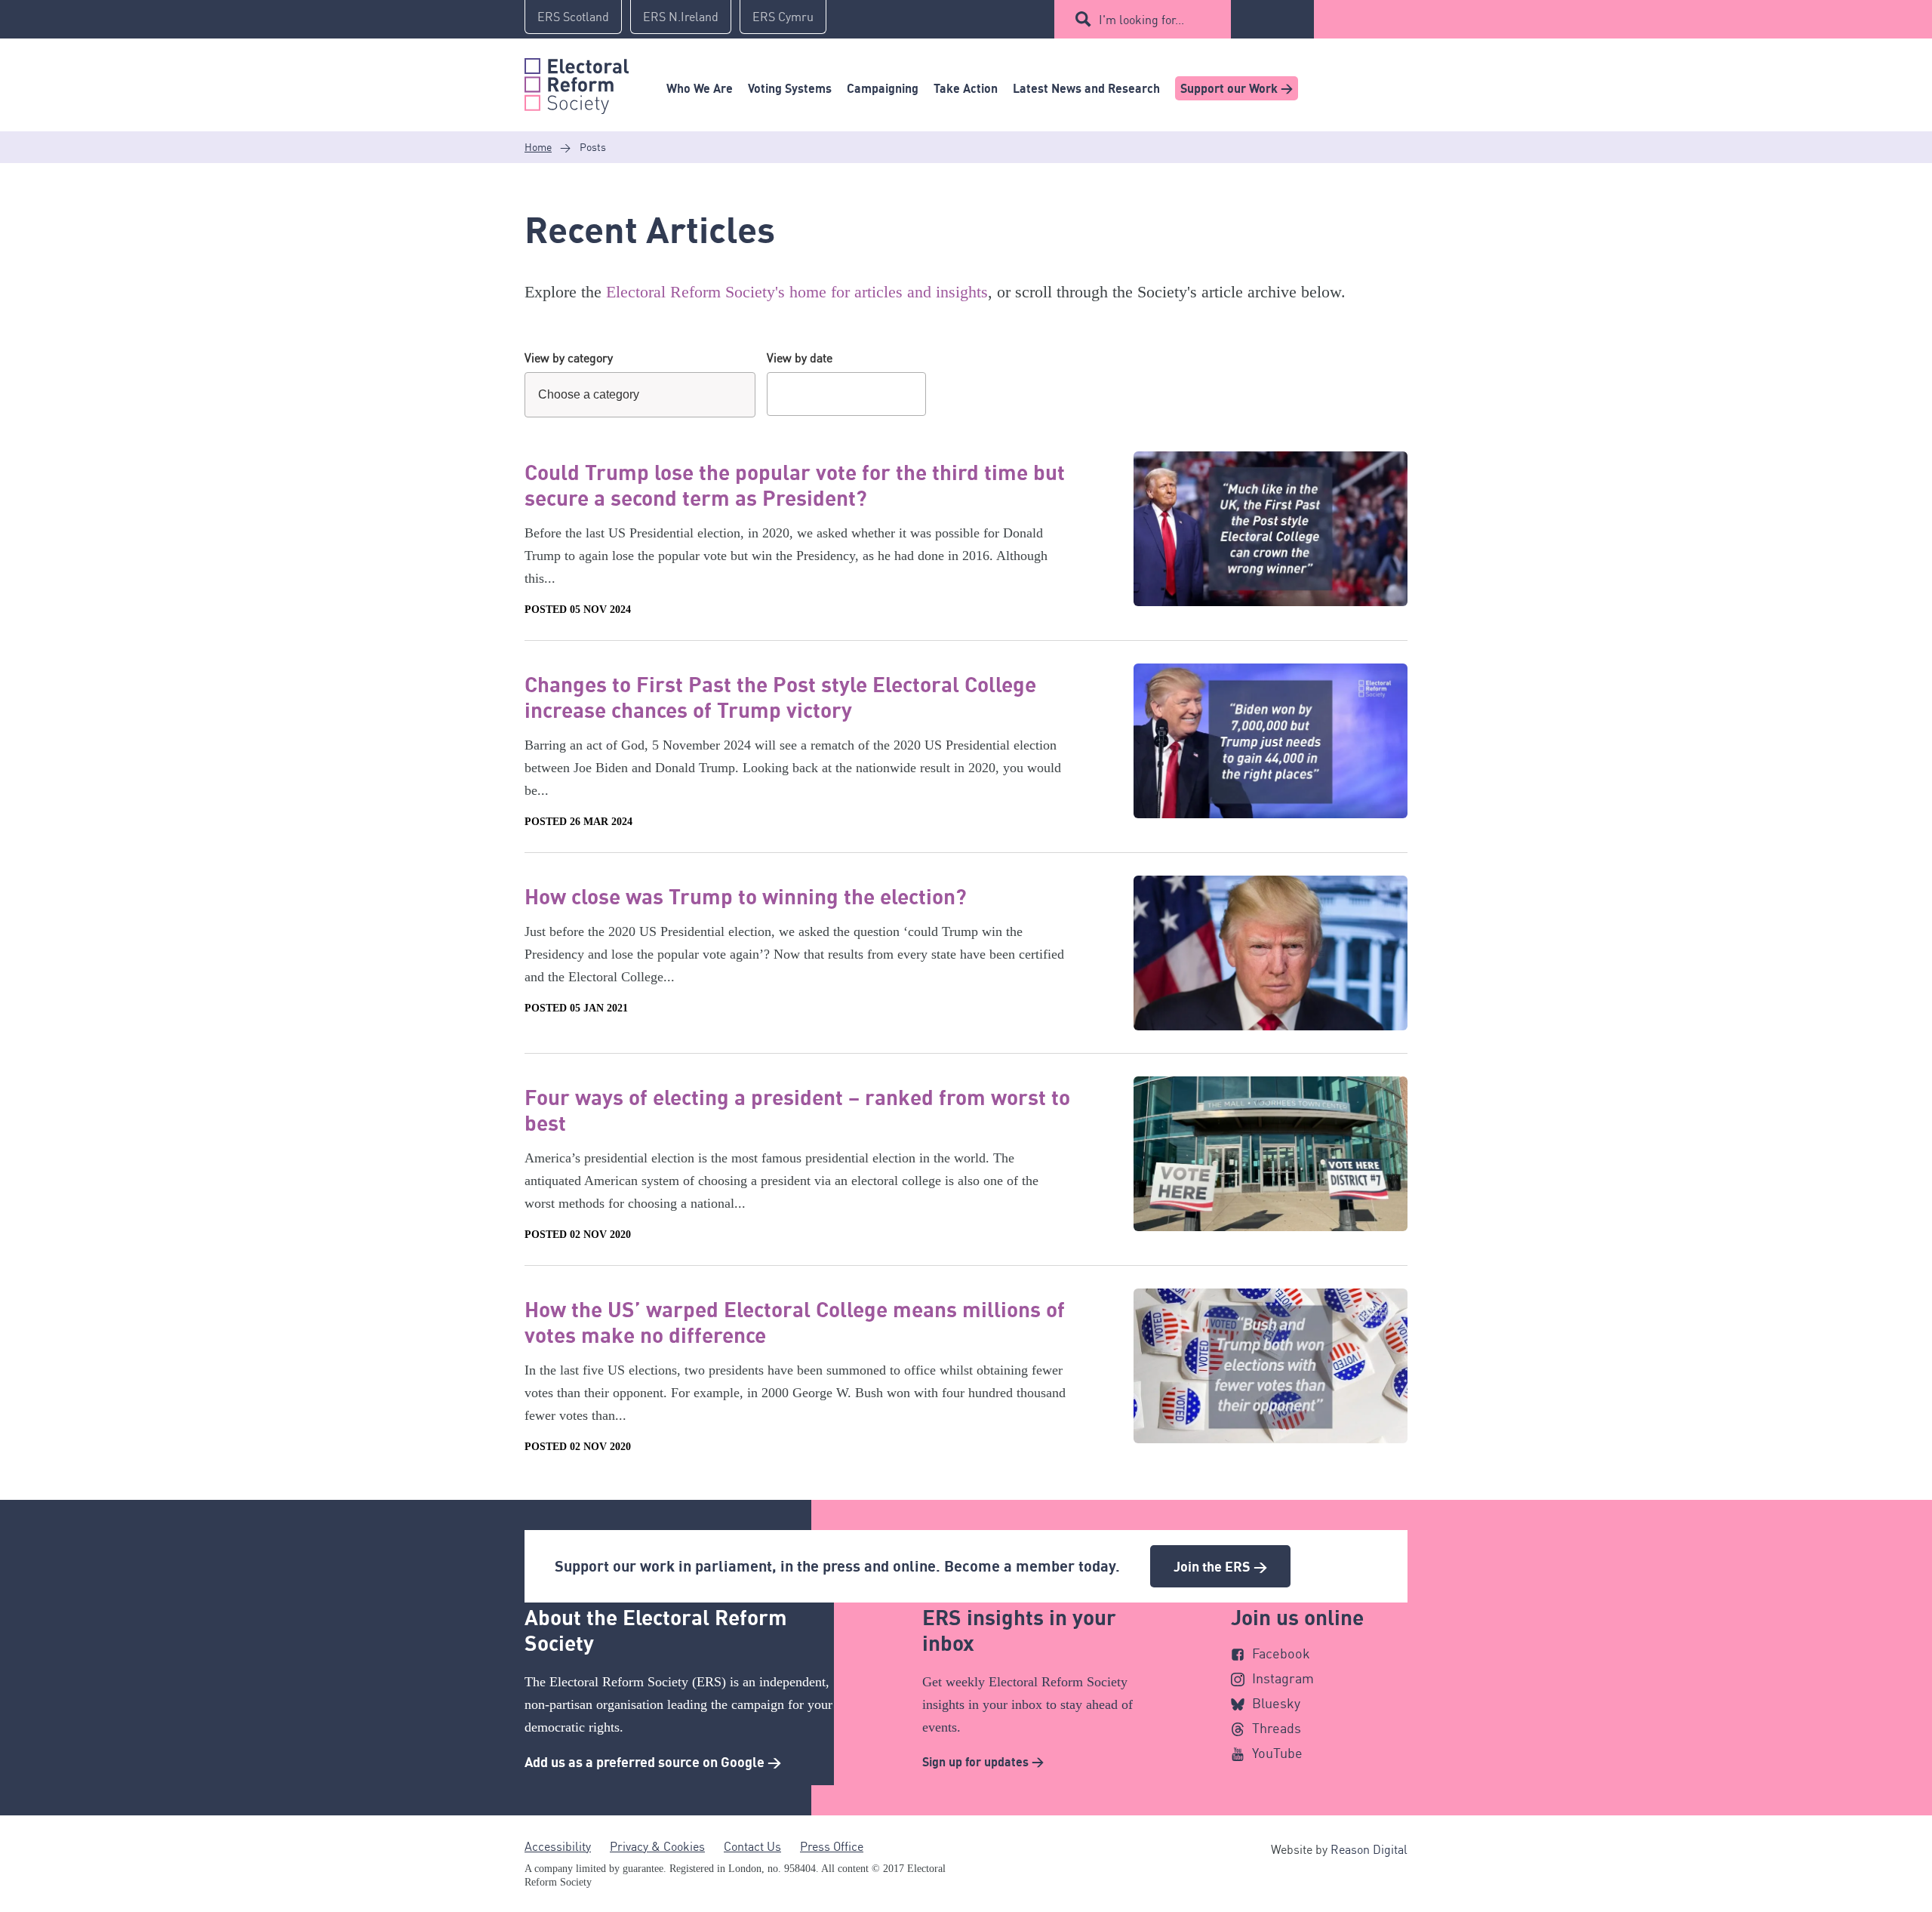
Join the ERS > (1220, 1566)
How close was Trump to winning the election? (746, 896)
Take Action (966, 88)
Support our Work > (1237, 88)
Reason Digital (1369, 1849)
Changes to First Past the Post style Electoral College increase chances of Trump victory (780, 697)
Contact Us (752, 1846)
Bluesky (1276, 1703)
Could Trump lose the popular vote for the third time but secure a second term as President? (795, 485)
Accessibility (558, 1846)
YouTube (1277, 1753)
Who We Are (700, 88)
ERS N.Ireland (681, 17)
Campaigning (883, 88)
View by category (569, 358)
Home (538, 147)
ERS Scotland (573, 17)
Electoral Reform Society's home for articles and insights (797, 292)
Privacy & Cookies (657, 1846)
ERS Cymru (783, 17)
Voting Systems (790, 88)
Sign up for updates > (983, 1762)
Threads (1277, 1728)
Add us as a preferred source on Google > (653, 1762)
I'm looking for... (1141, 20)
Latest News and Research (1086, 88)
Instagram (1283, 1678)
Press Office (832, 1846)
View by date (800, 358)
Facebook (1281, 1653)
